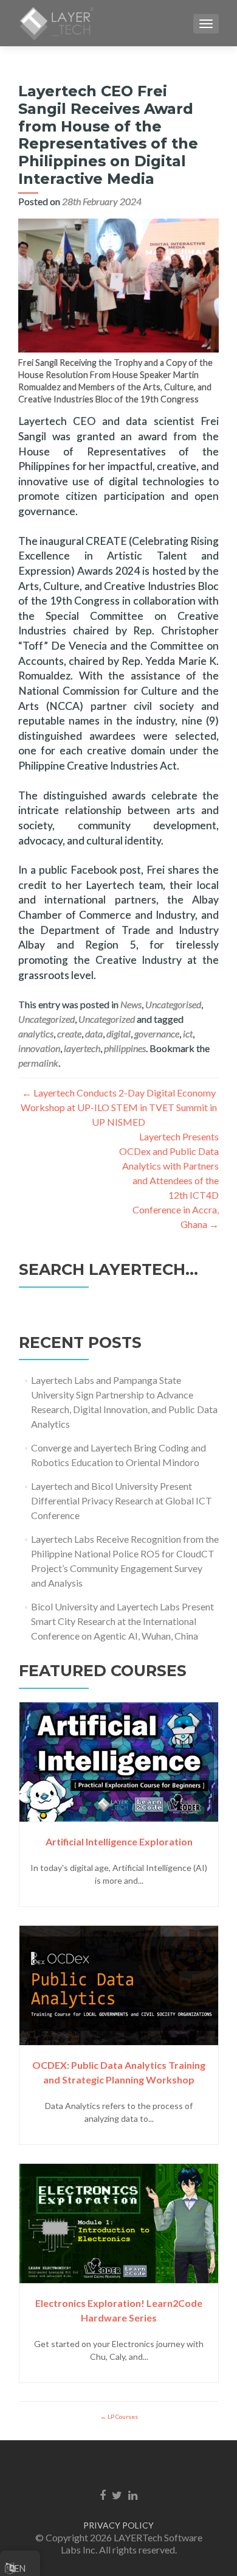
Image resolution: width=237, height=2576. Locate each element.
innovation (39, 1048)
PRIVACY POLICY (118, 2525)
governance (157, 1034)
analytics (36, 1034)
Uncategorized (46, 1019)
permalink (38, 1063)
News (131, 1004)
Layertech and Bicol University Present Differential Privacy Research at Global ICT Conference (122, 1500)
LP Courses (122, 2416)
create (69, 1034)
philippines (125, 1048)
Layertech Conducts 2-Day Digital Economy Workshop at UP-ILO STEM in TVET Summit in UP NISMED (119, 1107)
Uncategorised (173, 1004)
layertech (82, 1048)
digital (118, 1034)
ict (188, 1034)
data (94, 1034)
